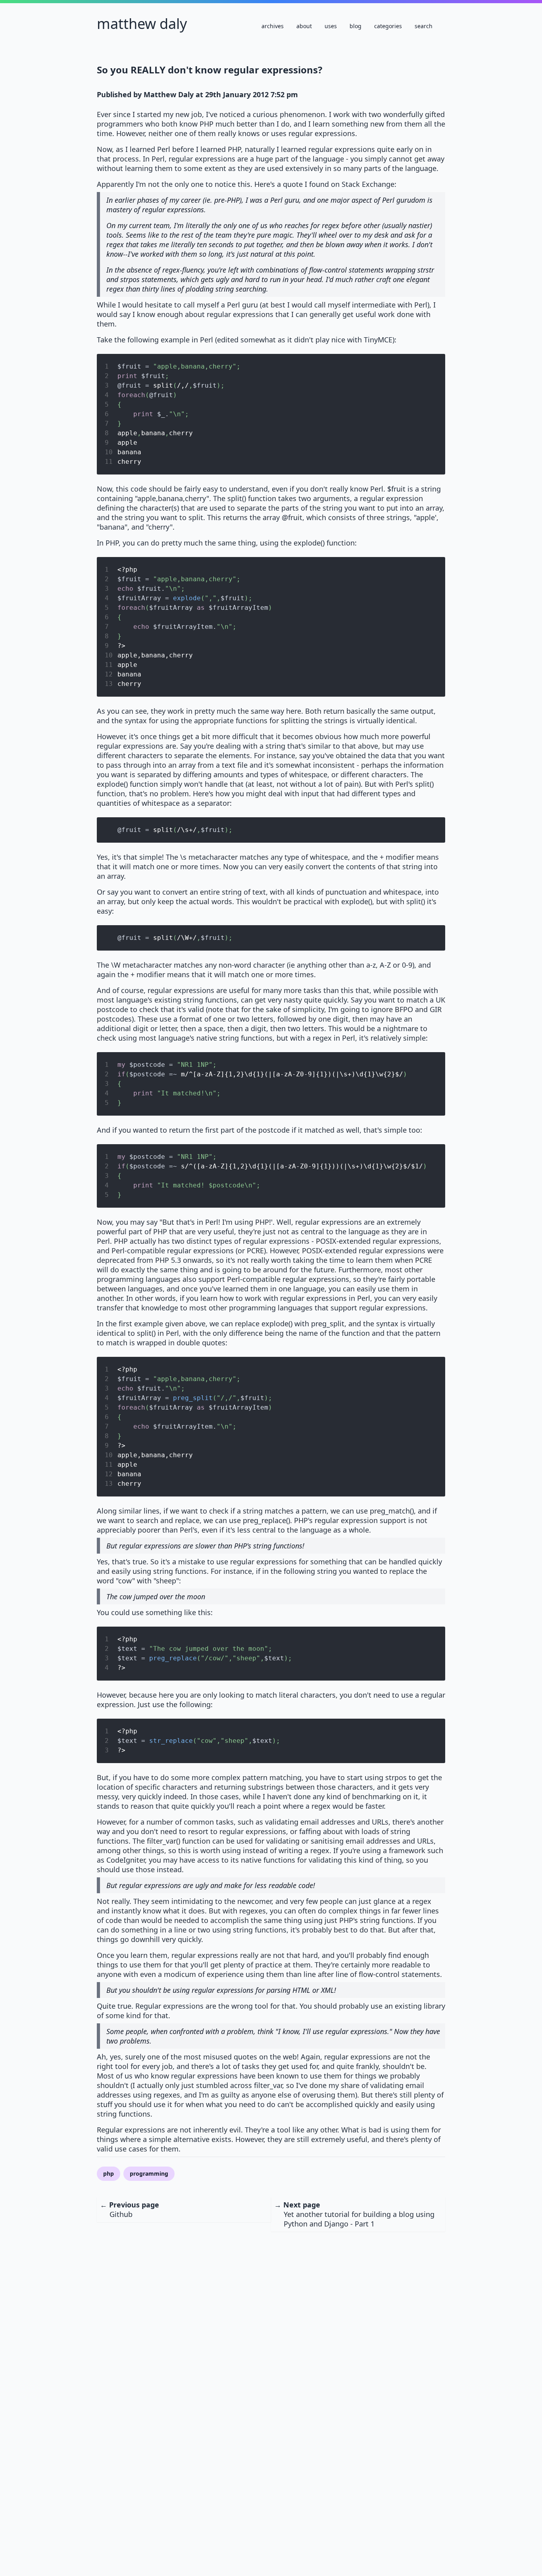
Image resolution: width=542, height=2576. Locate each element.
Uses (331, 26)
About (304, 26)
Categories (388, 26)
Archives (273, 26)
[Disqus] (271, 2331)
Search (424, 26)
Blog (356, 26)
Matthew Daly (142, 24)
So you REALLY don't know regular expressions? (209, 70)
